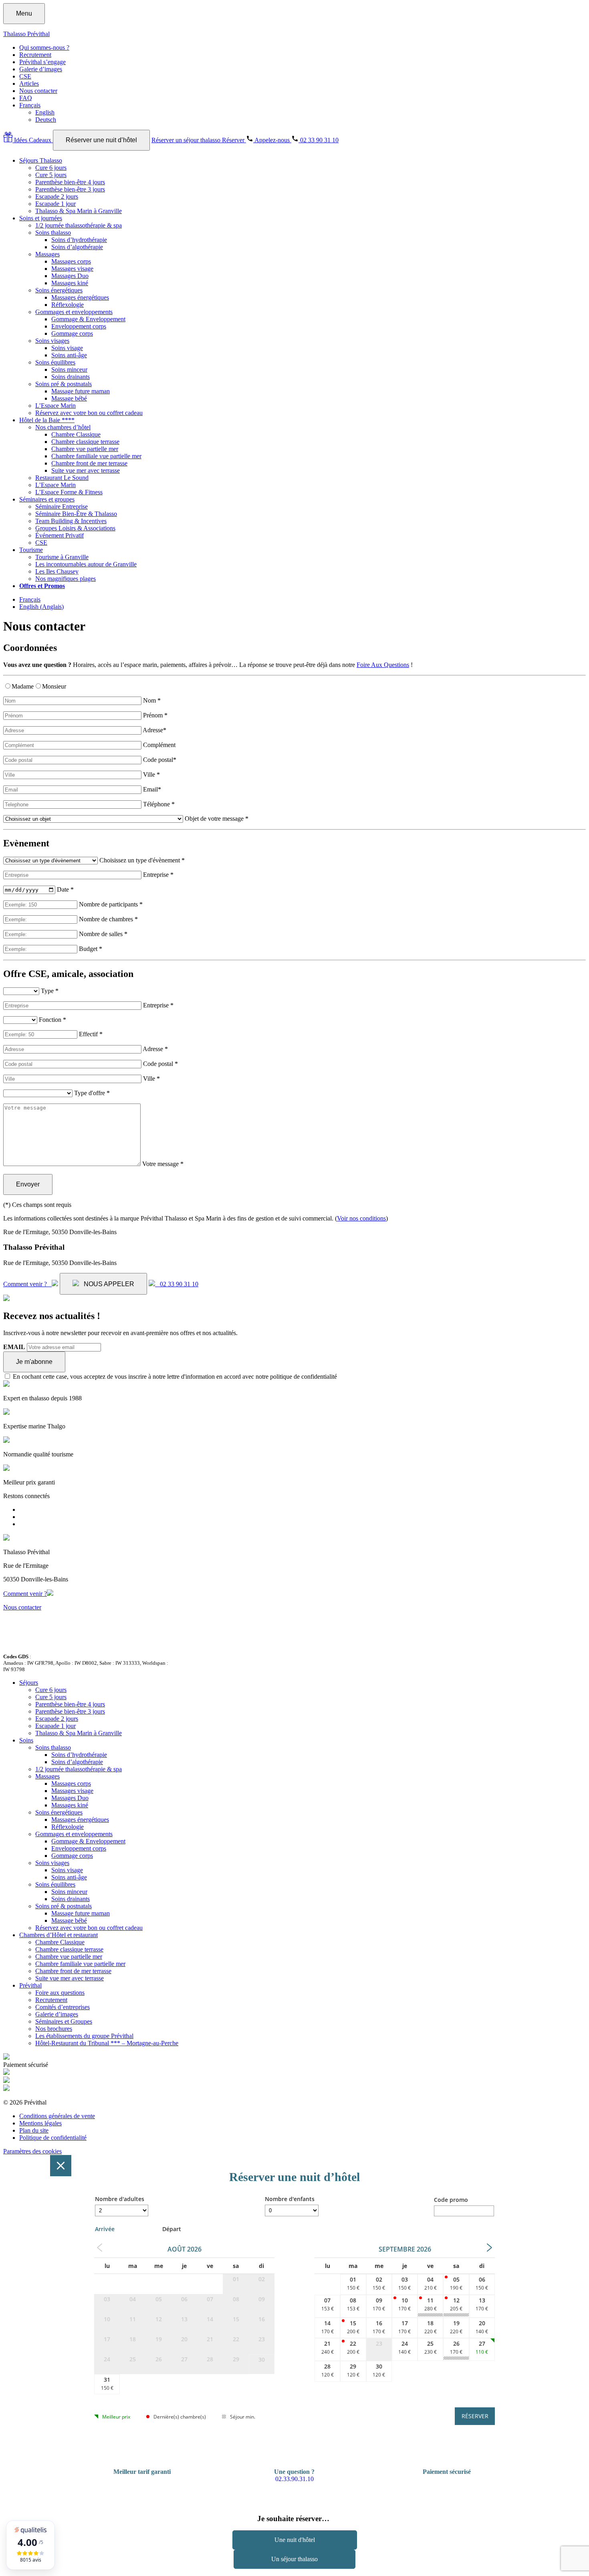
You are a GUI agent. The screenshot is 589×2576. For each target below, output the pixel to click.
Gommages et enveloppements (74, 312)
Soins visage (67, 348)
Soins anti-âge (69, 355)
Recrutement (35, 55)
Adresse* (154, 730)
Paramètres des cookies (32, 2151)
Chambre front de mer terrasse (89, 463)
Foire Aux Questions (383, 665)
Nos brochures (54, 2029)
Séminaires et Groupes (64, 2021)
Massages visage (72, 269)
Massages (47, 254)
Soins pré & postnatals (64, 384)
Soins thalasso (53, 233)
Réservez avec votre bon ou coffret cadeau (89, 413)
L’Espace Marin (55, 406)
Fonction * (52, 1020)
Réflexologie (68, 305)
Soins (26, 1740)
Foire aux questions (60, 1993)
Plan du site (34, 2130)
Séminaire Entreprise (62, 507)
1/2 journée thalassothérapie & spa (79, 225)
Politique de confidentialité (53, 2138)
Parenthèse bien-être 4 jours (70, 182)
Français (30, 105)
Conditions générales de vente (57, 2116)
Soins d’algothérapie (77, 247)
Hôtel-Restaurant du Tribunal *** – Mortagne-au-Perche (107, 2043)
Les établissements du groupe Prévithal (84, 2036)
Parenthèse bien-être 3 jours (70, 189)
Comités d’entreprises (63, 2007)
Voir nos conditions (361, 1218)
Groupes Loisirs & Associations (75, 528)
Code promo (451, 2200)
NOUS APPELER (107, 1284)
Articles (29, 84)
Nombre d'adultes (120, 2199)
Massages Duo (70, 276)
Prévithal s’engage (42, 62)
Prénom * (155, 715)
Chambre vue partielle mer (85, 449)
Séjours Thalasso (41, 160)
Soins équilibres (55, 362)
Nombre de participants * (111, 904)
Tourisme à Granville (62, 557)
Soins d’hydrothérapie (79, 240)
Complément (159, 745)
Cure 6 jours (51, 168)
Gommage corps (72, 333)
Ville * (151, 774)
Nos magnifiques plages (66, 579)
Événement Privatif (60, 535)
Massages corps (71, 261)
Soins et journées (41, 218)
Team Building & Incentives (71, 521)
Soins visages (52, 341)
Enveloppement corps (79, 326)
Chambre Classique (76, 434)
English (45, 112)
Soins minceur (69, 370)
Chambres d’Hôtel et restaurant (58, 1935)
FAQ (26, 98)
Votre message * (163, 1164)
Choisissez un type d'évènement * (142, 860)
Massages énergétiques (80, 297)
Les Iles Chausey (57, 571)
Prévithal (30, 1985)
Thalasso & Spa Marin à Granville (79, 211)
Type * (50, 991)
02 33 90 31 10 (177, 1284)
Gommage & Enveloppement (88, 319)
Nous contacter (38, 91)
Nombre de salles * (103, 934)
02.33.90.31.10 (294, 2479)
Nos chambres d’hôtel (63, 427)
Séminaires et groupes (47, 499)
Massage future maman (81, 391)
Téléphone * (159, 804)
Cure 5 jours (51, 175)
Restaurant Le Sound (62, 478)
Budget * (91, 949)
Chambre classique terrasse (85, 442)
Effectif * (91, 1034)
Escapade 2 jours (57, 196)
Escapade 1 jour (55, 204)
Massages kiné (70, 283)
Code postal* (160, 760)
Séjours (29, 1683)
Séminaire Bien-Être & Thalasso (76, 514)
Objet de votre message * (217, 819)
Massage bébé (69, 398)
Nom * (152, 700)
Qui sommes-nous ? (44, 47)
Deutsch (46, 120)
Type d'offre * (92, 1093)
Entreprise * (158, 875)
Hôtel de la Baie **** (47, 420)
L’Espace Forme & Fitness (69, 492)
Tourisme (31, 550)
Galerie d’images (41, 69)
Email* (152, 789)
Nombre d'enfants (290, 2199)
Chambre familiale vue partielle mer (96, 456)
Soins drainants (71, 377)
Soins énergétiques (59, 290)
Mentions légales (40, 2123)
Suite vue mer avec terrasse (86, 470)
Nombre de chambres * (108, 919)
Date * (65, 889)
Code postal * (160, 1064)
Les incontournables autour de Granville (86, 564)
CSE (25, 76)
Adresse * (155, 1049)
